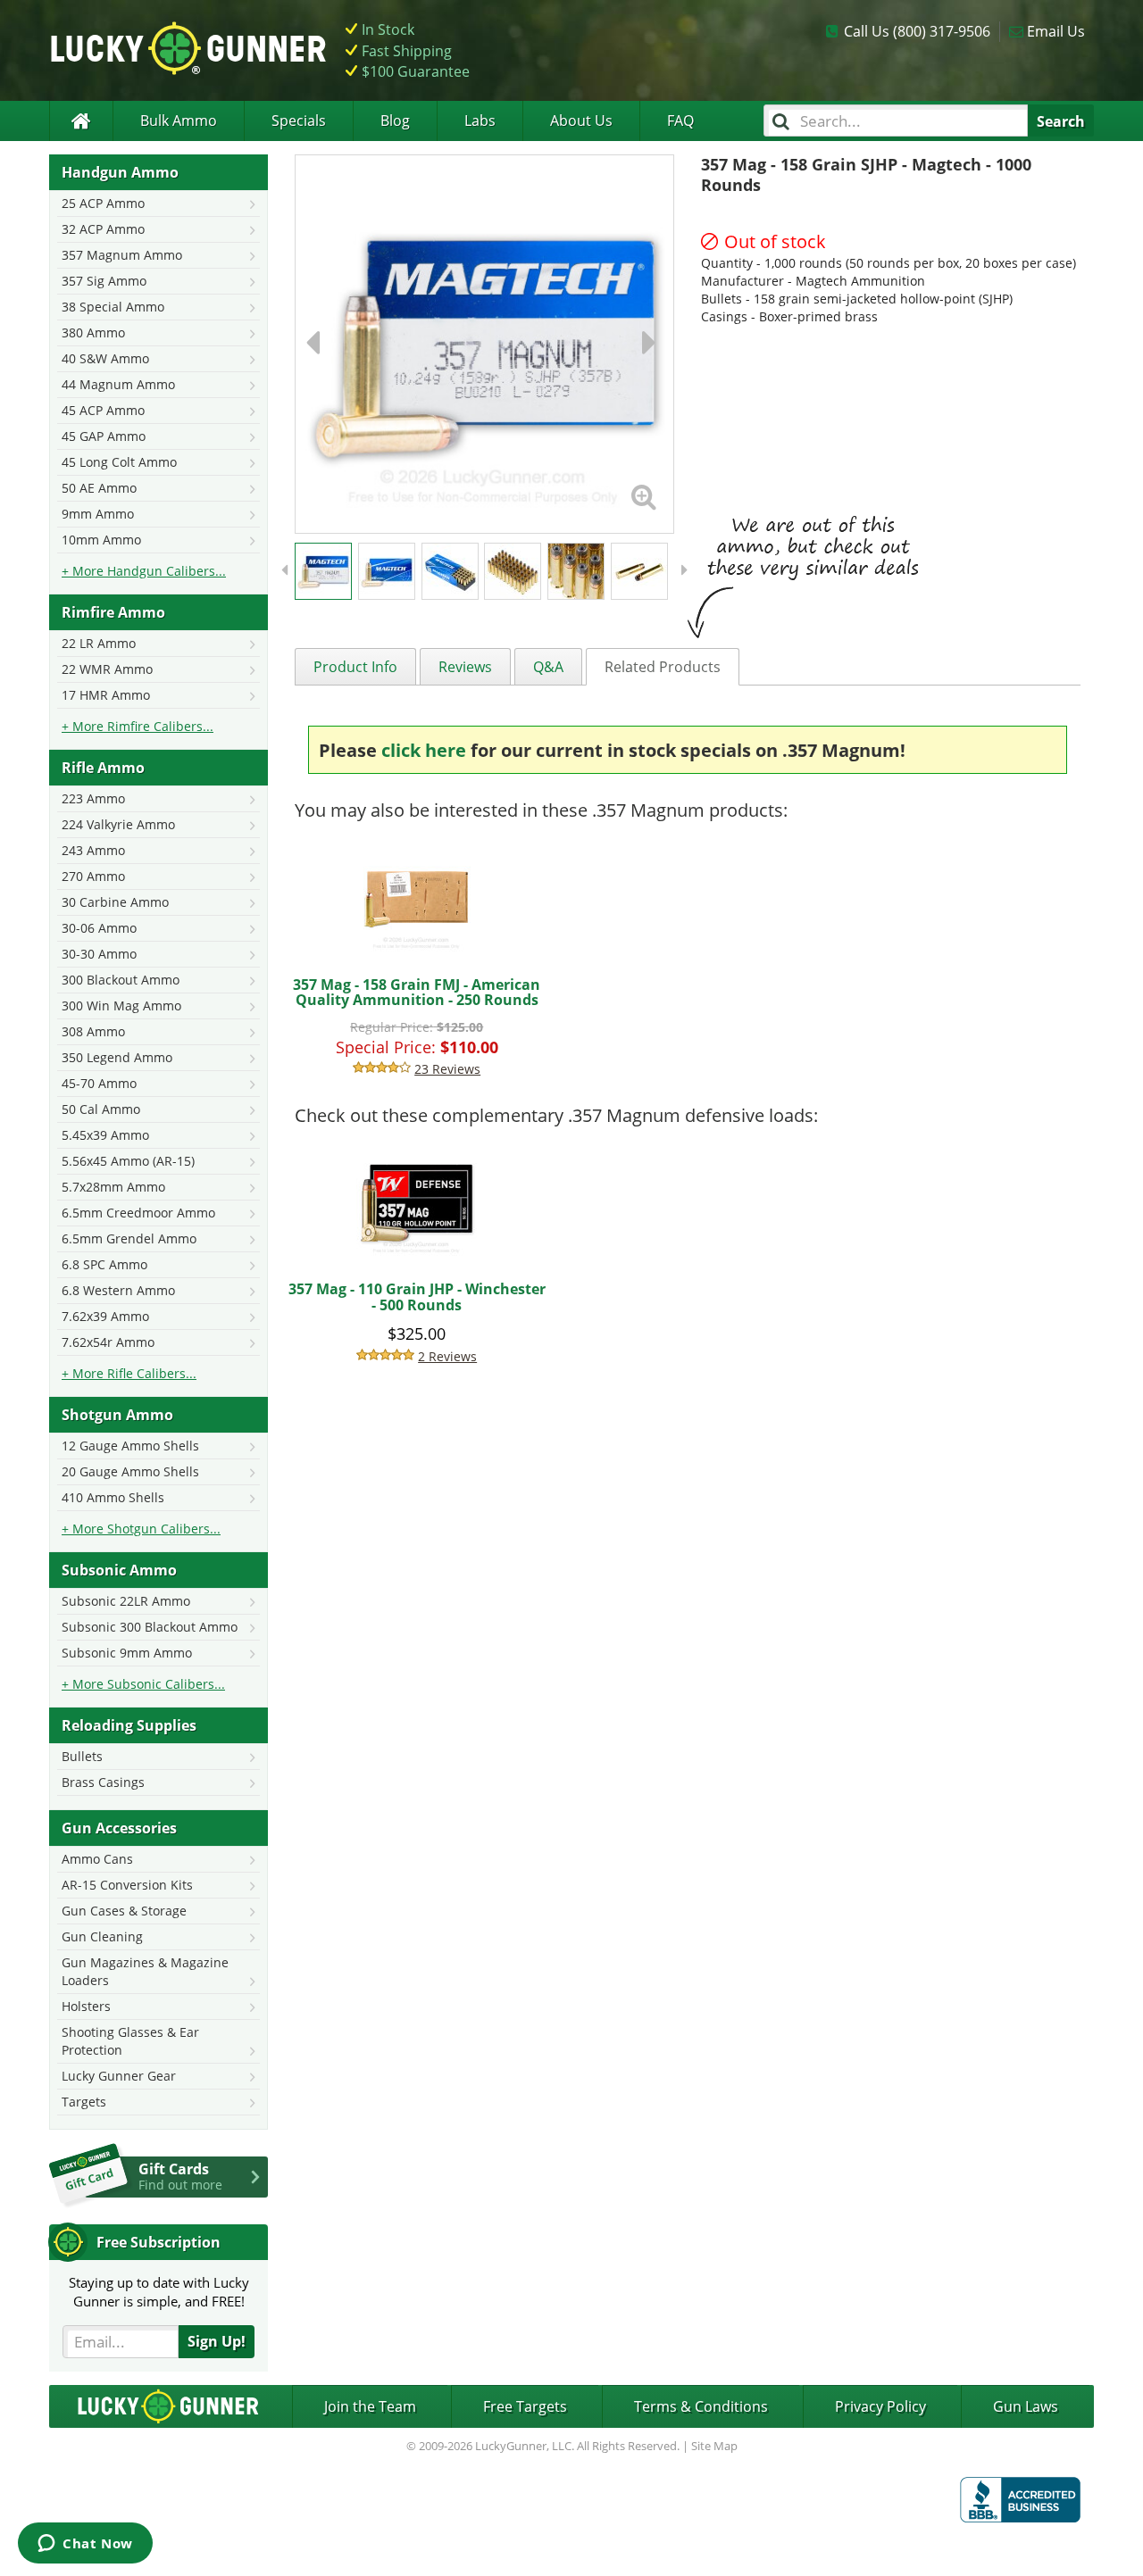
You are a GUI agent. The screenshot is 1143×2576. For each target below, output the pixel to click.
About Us (581, 120)
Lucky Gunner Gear (119, 2076)
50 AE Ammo (99, 488)
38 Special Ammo (113, 307)
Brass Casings (103, 1782)
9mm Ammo (98, 514)
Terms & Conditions (701, 2406)
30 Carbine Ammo (115, 902)
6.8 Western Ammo (118, 1290)
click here (424, 750)
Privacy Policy (880, 2406)
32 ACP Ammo (103, 229)
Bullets (82, 1756)
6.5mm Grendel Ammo (129, 1238)
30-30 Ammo (99, 954)
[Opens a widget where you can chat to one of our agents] (85, 2545)
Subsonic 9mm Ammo (127, 1653)
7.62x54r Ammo (108, 1342)
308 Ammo (93, 1031)
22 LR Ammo (99, 643)
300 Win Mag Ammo (121, 1005)
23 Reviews (447, 1069)
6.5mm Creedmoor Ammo (138, 1213)
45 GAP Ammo (104, 436)
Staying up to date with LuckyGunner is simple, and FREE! (159, 2292)
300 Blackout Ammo (121, 980)
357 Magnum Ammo (122, 255)
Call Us (917, 31)
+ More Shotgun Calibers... (141, 1529)
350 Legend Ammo (117, 1057)
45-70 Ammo (99, 1083)
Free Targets (525, 2406)
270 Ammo (93, 876)
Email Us (1056, 31)
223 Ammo (93, 798)
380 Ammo (93, 332)
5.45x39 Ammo (105, 1135)
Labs (480, 120)
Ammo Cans (97, 1859)
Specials (299, 120)
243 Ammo (93, 850)
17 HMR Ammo (106, 695)
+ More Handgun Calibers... (144, 571)
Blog (395, 120)
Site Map (714, 2446)
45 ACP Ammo (103, 410)
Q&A (548, 667)
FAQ (680, 120)
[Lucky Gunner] (81, 121)
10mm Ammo (101, 540)
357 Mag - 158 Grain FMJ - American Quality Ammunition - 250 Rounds (417, 993)
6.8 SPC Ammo (104, 1264)
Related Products (663, 667)
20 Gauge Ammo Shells (130, 1471)
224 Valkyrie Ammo (118, 824)
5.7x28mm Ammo (113, 1187)
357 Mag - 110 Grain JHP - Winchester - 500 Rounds (417, 1297)
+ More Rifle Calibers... (129, 1373)
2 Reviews (447, 1356)
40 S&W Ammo (105, 358)
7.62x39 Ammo (105, 1316)
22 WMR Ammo (107, 669)
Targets (84, 2102)
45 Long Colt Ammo (119, 462)
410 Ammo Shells (113, 1497)
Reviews (465, 667)
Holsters (86, 2006)
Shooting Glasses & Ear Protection (130, 2041)
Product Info (355, 667)
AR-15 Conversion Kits (127, 1885)
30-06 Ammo (99, 928)
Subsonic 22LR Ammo (126, 1601)
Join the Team (370, 2406)
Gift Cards (180, 2176)
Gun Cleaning (102, 1936)
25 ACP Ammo (103, 203)
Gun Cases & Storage (124, 1911)
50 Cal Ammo (101, 1109)
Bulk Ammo (179, 120)
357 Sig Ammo (104, 281)
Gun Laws (1026, 2406)
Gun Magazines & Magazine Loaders (145, 1971)
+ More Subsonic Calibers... (143, 1684)
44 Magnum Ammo (118, 384)
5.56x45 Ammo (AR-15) (128, 1161)
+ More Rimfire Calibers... (138, 726)
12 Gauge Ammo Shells (130, 1446)
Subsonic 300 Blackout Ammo (150, 1627)
